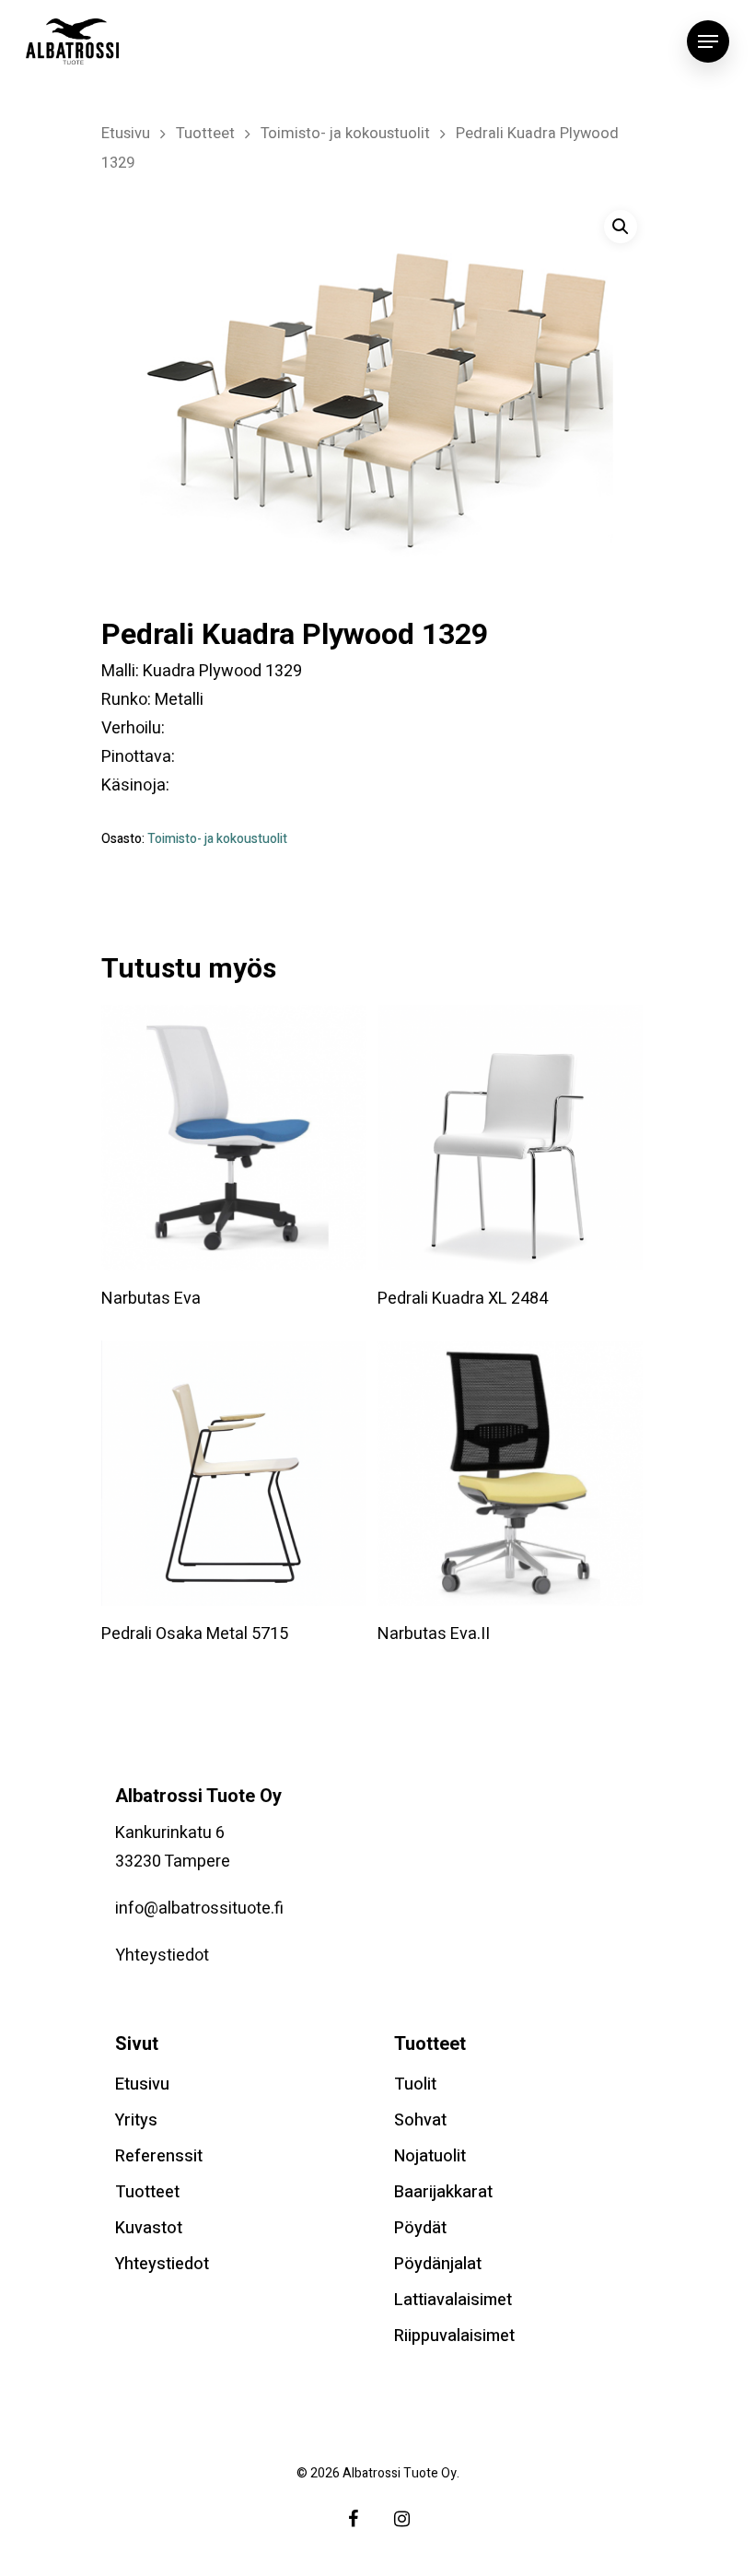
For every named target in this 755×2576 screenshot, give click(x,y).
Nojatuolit (430, 2156)
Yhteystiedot (162, 1955)
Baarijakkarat (443, 2192)
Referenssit (159, 2156)
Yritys (136, 2120)
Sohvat (420, 2120)
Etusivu (126, 134)
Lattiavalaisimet (453, 2300)
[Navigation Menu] (708, 41)
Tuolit (415, 2084)
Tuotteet (205, 134)
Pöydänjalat (438, 2264)
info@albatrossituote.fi (199, 1909)
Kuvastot (149, 2228)
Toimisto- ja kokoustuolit (345, 134)
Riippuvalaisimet (454, 2336)
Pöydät (420, 2228)
